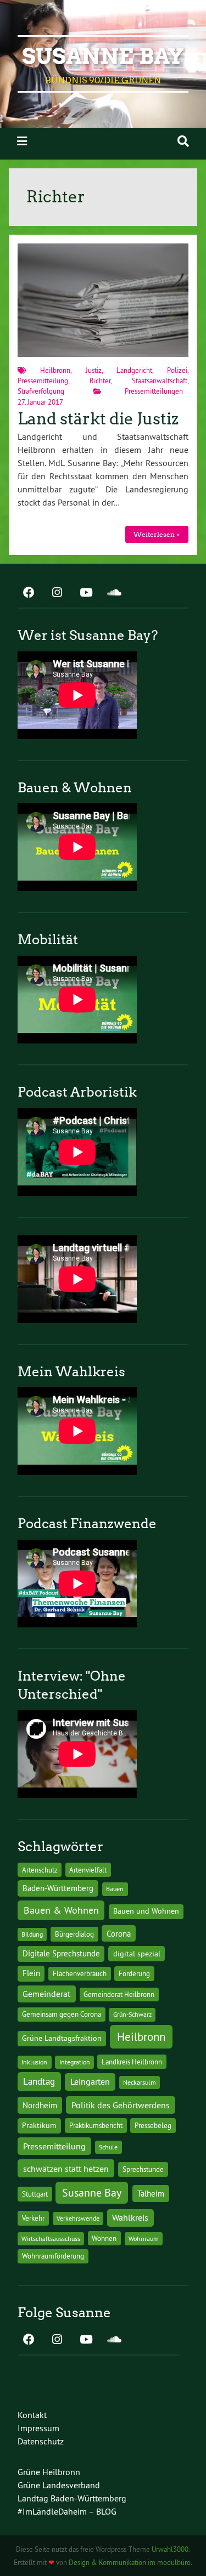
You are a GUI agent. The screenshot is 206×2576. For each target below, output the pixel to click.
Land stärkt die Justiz (98, 419)
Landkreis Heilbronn (132, 2062)
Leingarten (90, 2081)
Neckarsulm (140, 2082)
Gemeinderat (46, 1994)
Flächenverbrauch (80, 1973)
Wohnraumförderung (53, 2256)
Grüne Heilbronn (49, 2472)
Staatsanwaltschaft (160, 381)
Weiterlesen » (157, 534)
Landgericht (134, 370)
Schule (108, 2147)
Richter (100, 381)
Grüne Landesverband (59, 2485)
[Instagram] (57, 593)
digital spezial (137, 1954)
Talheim (151, 2194)
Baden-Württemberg (58, 1888)
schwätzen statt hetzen (66, 2169)
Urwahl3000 (170, 2549)
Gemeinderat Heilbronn (119, 1994)
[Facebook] (29, 593)
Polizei (177, 370)
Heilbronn (55, 370)
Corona (119, 1934)
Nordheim (40, 2105)
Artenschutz (40, 1870)
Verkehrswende (78, 2218)
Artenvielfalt (88, 1870)
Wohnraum (144, 2239)
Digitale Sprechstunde (61, 1954)
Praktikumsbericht (96, 2126)
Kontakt (32, 2415)
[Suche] (183, 141)
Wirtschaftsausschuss (51, 2239)
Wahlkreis (130, 2217)
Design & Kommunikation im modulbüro (130, 2562)
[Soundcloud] (114, 593)
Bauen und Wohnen (146, 1911)
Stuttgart (35, 2194)
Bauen (115, 1889)
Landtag (39, 2081)
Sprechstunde (143, 2169)
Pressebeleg (153, 2125)
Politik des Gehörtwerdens (121, 2105)
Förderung (134, 1974)
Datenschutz (41, 2441)
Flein (31, 1973)
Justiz (94, 370)
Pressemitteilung (43, 381)
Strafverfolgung (41, 391)
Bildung (32, 1934)
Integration (75, 2062)
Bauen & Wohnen (61, 1910)
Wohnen (104, 2238)
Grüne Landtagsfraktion (62, 2038)
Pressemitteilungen (154, 391)
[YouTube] (86, 593)
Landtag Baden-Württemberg (72, 2498)
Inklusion (34, 2062)
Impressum (38, 2428)
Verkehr (33, 2218)
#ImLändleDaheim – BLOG (67, 2511)
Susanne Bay (103, 56)
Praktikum (39, 2125)
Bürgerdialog (74, 1934)
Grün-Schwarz (132, 2014)
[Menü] (22, 141)
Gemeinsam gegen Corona (62, 2014)
